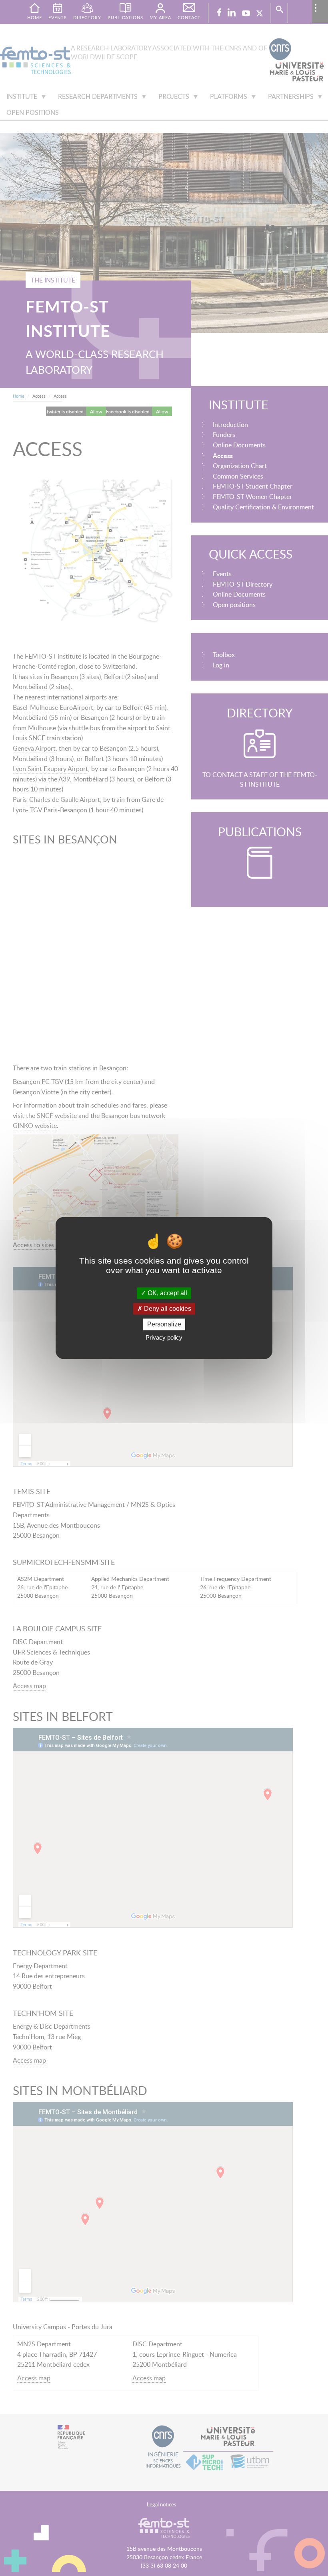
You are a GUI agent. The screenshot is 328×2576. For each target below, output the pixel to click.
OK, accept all (167, 1293)
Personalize (164, 1324)
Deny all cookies (167, 1309)
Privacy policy (164, 1338)
